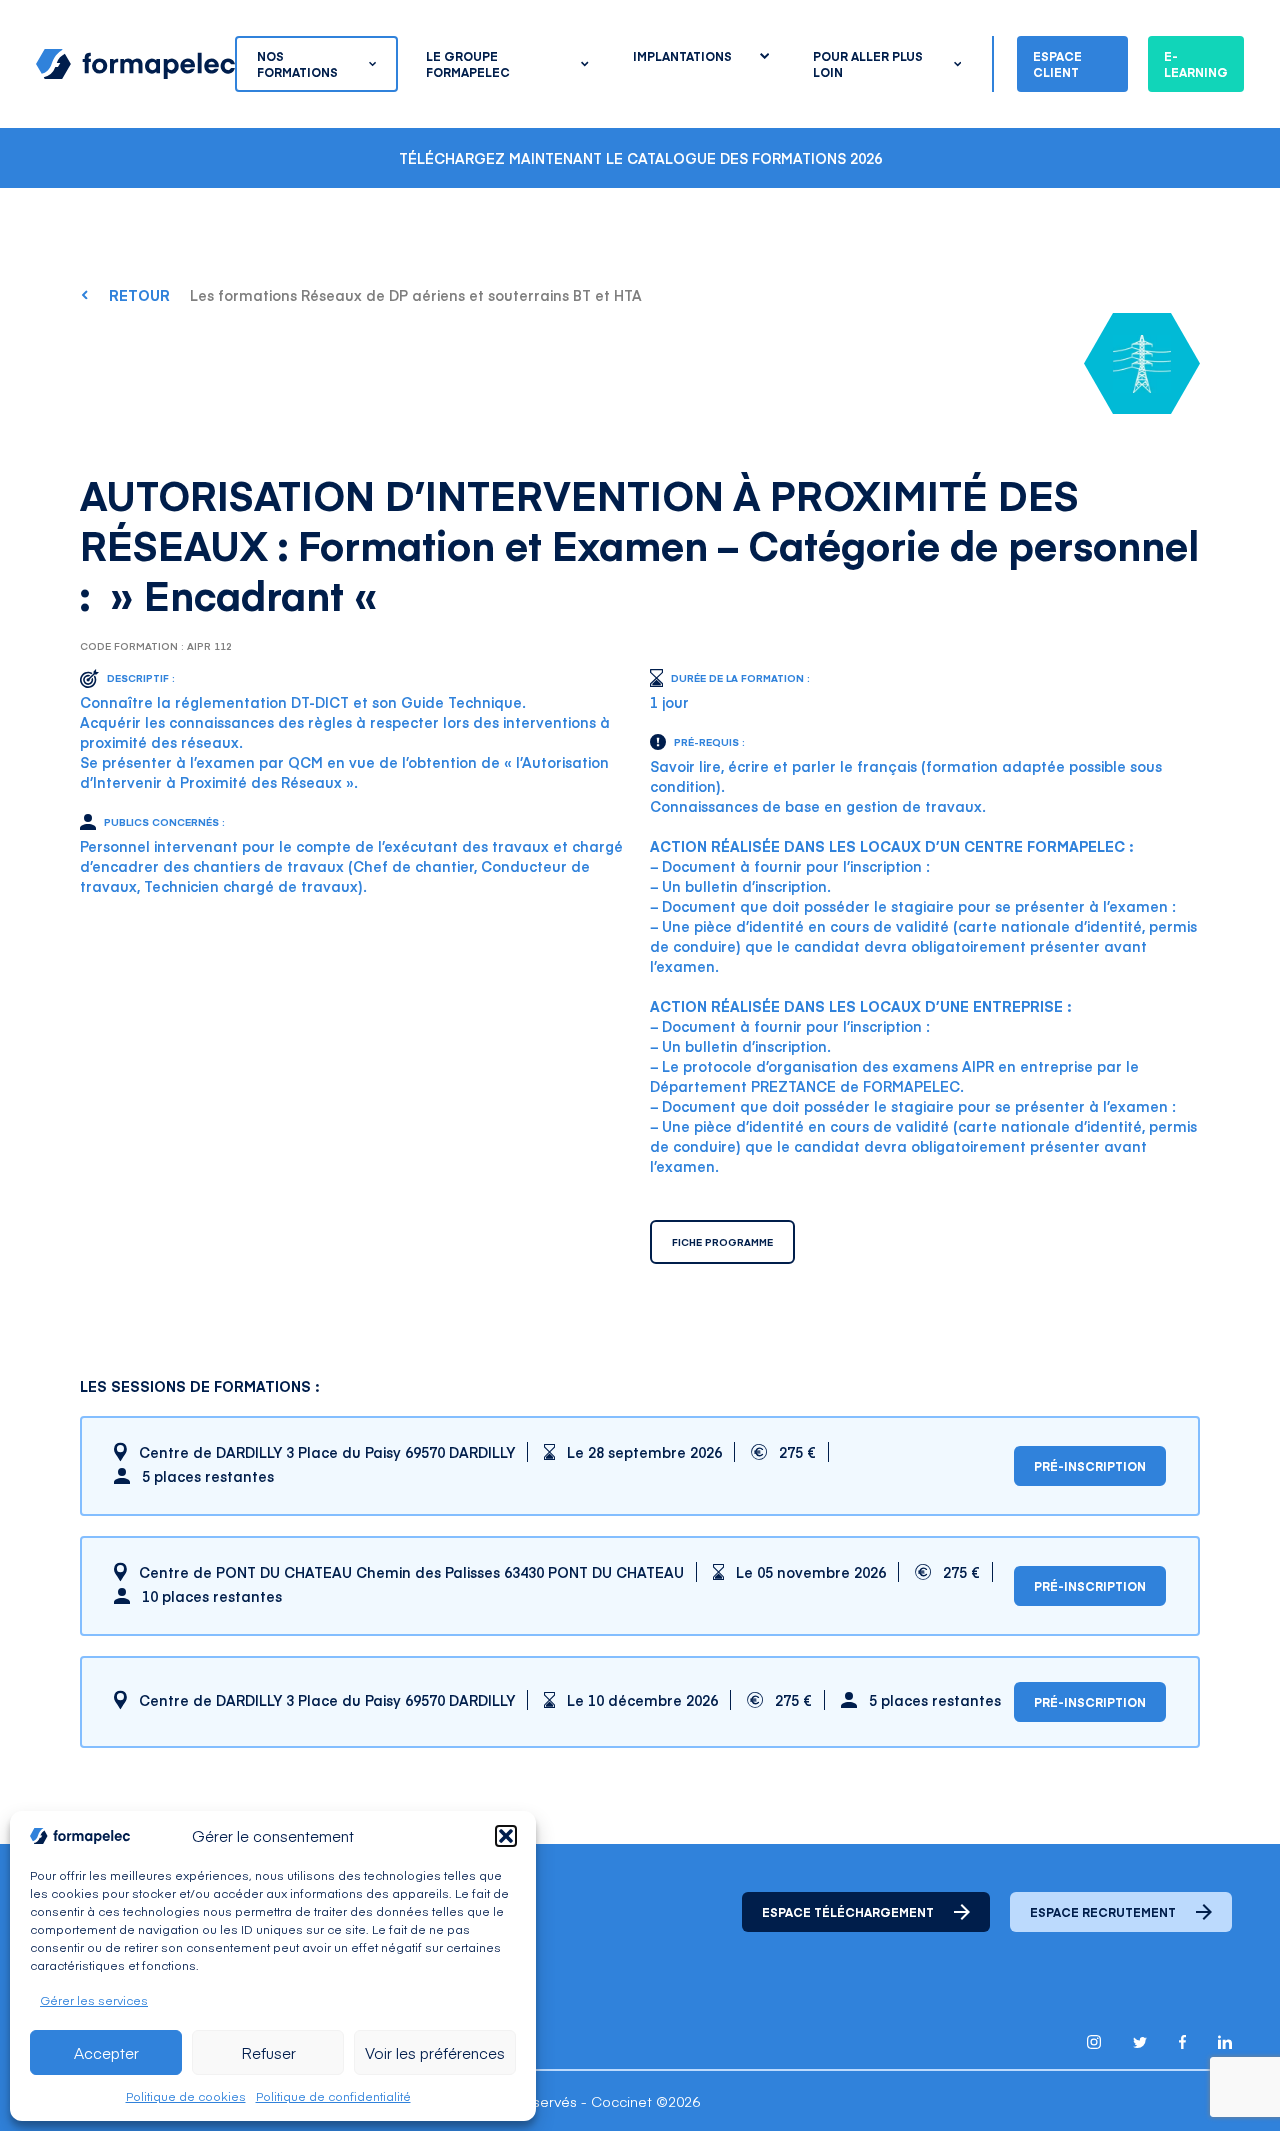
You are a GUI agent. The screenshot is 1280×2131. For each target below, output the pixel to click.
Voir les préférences (435, 2052)
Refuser (268, 2052)
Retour (139, 295)
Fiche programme (722, 1242)
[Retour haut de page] (1220, 2073)
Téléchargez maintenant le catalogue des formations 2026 (640, 158)
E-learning (1196, 64)
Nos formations (297, 64)
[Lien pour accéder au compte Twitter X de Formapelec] (1140, 2042)
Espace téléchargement (848, 1912)
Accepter (106, 2052)
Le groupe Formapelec (468, 64)
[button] (506, 1836)
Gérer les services (94, 2000)
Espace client (1057, 64)
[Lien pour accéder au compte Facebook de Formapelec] (1182, 2042)
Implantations (682, 56)
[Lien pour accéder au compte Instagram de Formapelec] (1094, 2042)
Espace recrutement (1103, 1912)
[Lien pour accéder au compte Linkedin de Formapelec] (1225, 2042)
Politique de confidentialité (333, 2096)
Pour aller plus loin (868, 64)
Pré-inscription (1090, 1466)
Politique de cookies (186, 2096)
